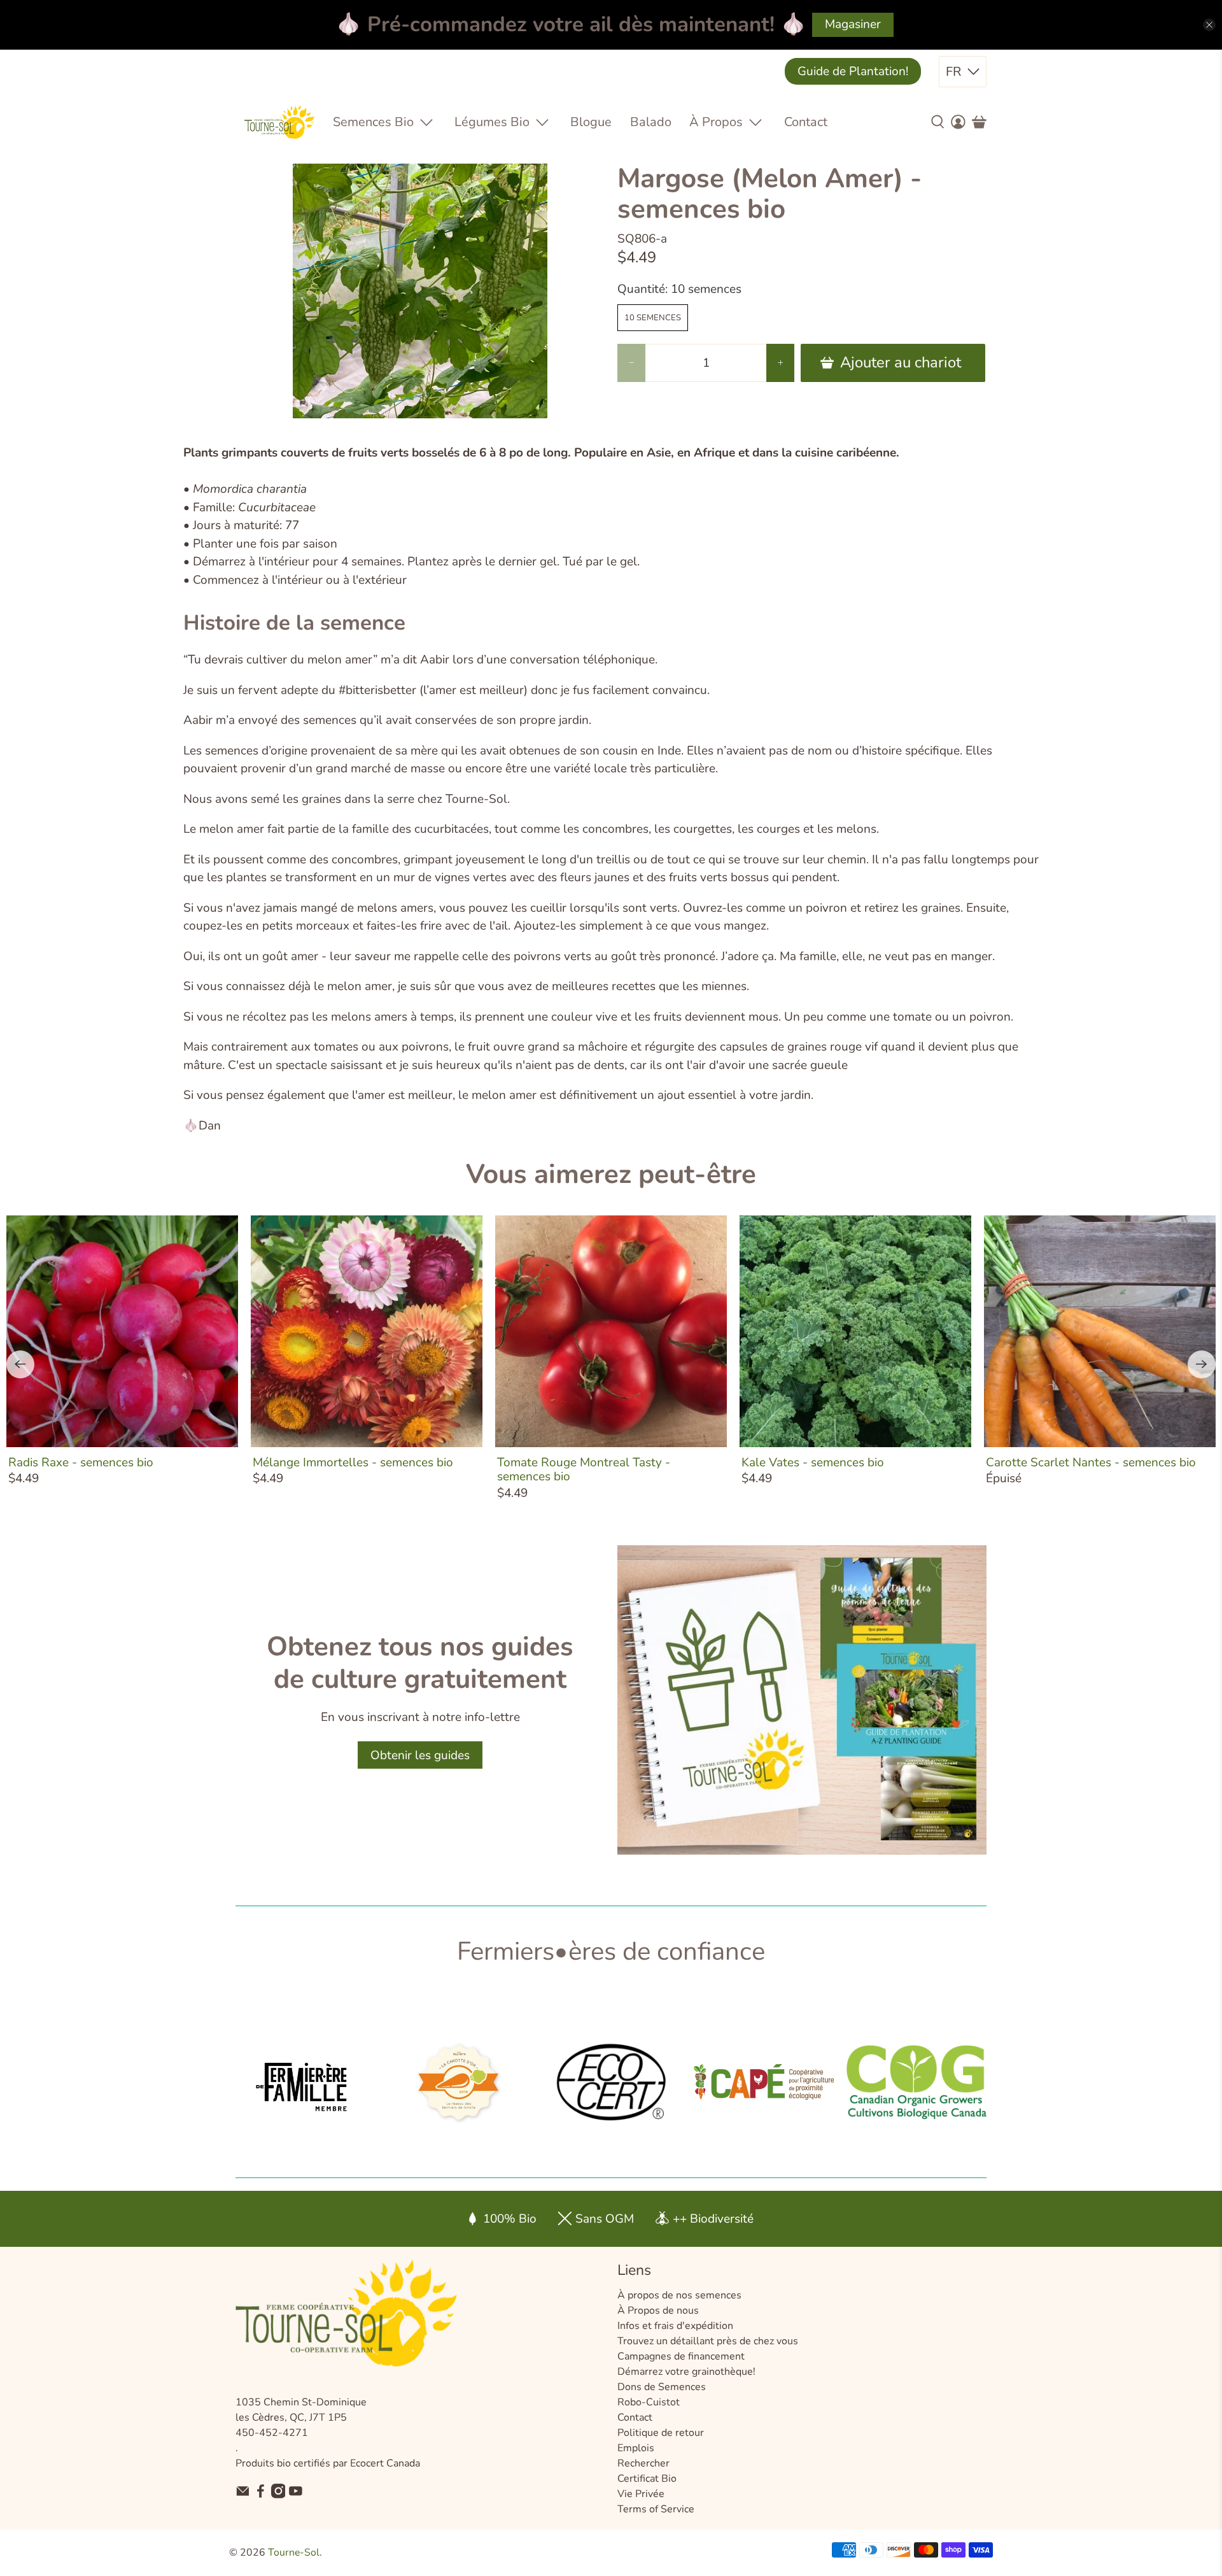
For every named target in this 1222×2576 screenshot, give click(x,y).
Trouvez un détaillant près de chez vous (708, 2341)
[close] (1209, 25)
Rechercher (643, 2463)
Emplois (636, 2448)
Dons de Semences (662, 2387)
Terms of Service (656, 2509)
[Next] (1202, 1364)
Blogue (591, 122)
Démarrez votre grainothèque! (686, 2372)
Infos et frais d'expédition (675, 2326)
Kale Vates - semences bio (813, 1462)
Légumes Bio (492, 122)
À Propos (716, 122)
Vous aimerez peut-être (611, 1174)
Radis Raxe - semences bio (81, 1462)
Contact (806, 122)
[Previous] (20, 1364)
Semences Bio (373, 122)
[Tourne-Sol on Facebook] (261, 2495)
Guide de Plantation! (853, 71)
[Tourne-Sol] (279, 122)
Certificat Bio (647, 2479)
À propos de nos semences (679, 2295)
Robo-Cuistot (649, 2402)
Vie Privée (641, 2494)
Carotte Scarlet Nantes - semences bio (1091, 1462)
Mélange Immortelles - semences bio (353, 1462)
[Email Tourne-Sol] (243, 2495)
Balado (651, 122)
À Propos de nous (658, 2311)
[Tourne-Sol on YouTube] (296, 2495)
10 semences (653, 318)
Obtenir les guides (420, 1755)
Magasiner (853, 24)
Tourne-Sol (294, 2552)
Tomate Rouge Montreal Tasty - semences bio (584, 1469)
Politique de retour (661, 2433)
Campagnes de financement (681, 2356)
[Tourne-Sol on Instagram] (278, 2495)
